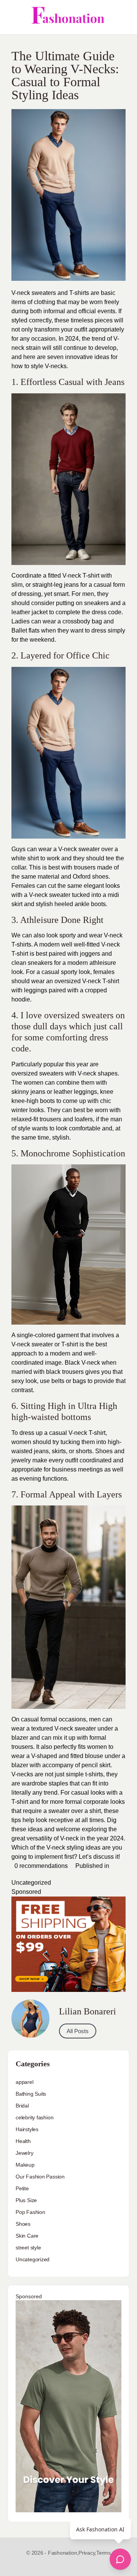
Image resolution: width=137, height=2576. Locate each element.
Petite (22, 2188)
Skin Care (27, 2236)
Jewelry (25, 2153)
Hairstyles (27, 2129)
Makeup (25, 2165)
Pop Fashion (30, 2212)
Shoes (23, 2224)
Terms (104, 2553)
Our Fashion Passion (40, 2177)
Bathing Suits (31, 2094)
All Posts (78, 2031)
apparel (25, 2082)
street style (28, 2248)
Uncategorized (31, 1883)
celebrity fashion (34, 2117)
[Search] (123, 17)
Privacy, (87, 2553)
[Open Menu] (12, 17)
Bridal (22, 2106)
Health (23, 2141)
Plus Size (26, 2200)
